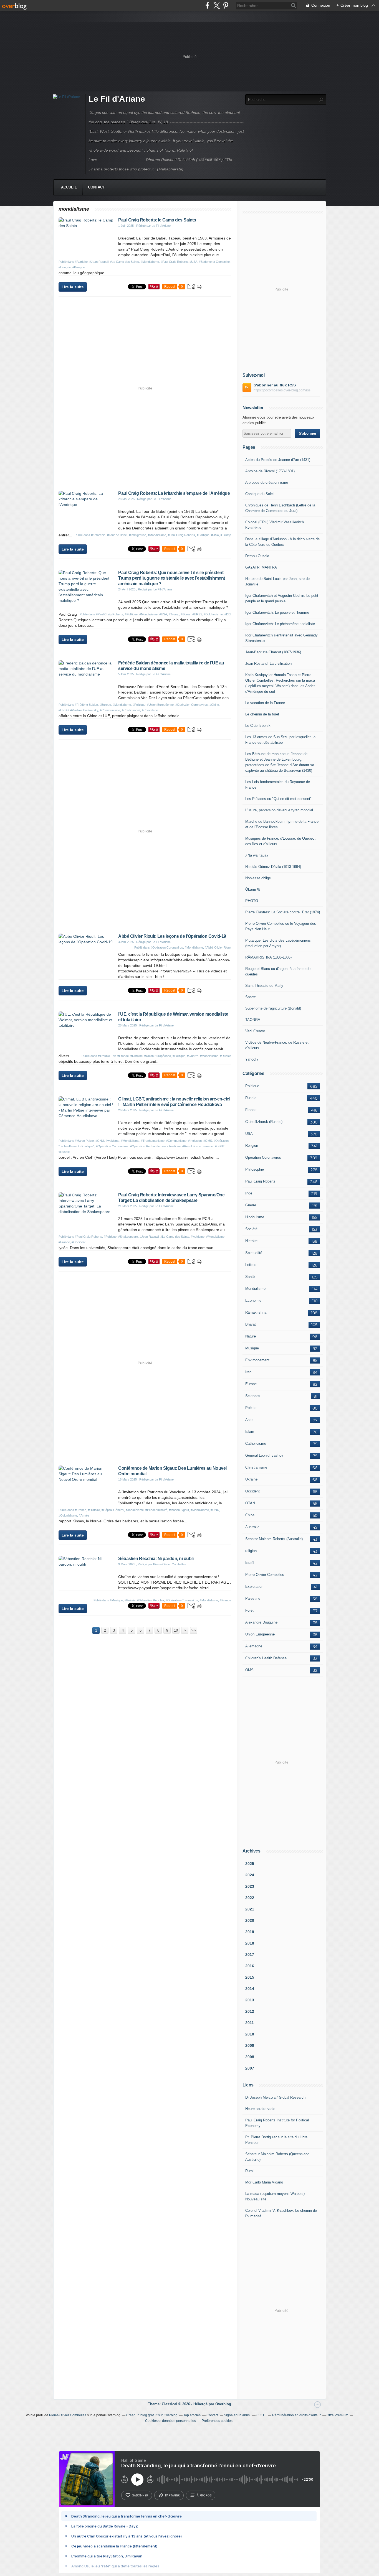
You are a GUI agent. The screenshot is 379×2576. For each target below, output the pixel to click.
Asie (249, 1420)
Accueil (69, 187)
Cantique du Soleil (260, 494)
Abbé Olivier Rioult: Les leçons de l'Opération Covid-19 (172, 936)
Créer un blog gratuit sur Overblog (152, 2415)
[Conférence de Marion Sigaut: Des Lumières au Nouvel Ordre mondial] (86, 1479)
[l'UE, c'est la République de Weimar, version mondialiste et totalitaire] (86, 1025)
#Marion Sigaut (179, 1510)
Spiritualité (254, 1253)
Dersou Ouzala (257, 556)
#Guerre (193, 1056)
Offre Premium (337, 2415)
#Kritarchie (98, 535)
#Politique (203, 535)
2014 (250, 1989)
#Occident (79, 1242)
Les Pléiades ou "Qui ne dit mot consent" (278, 799)
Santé (250, 1277)
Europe (251, 1384)
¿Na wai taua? (257, 855)
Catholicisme (256, 1444)
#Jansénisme (135, 1510)
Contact (96, 187)
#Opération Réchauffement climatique (155, 1146)
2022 (250, 1898)
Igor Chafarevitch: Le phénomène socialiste (280, 624)
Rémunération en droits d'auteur (296, 2415)
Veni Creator (255, 1031)
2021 (250, 1909)
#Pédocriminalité (156, 1510)
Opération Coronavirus (263, 1157)
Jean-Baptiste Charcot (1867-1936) (273, 652)
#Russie (226, 1056)
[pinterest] (226, 5)
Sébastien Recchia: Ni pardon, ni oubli (156, 1559)
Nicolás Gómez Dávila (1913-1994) (273, 867)
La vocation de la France (265, 703)
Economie (253, 1300)
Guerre (251, 1205)
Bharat (251, 1324)
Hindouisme (255, 1217)
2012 (250, 2011)
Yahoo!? (252, 1059)
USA (249, 1134)
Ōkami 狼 (253, 889)
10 (176, 1630)
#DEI (228, 614)
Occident (252, 1491)
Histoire (251, 1241)
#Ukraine (137, 1056)
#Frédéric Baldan (86, 705)
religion (251, 1551)
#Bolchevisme (213, 614)
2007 (250, 2068)
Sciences (253, 1396)
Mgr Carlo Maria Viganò (264, 2182)
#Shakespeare (128, 1237)
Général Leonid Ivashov (264, 1455)
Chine (250, 1515)
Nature (251, 1336)
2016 (250, 1966)
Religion (252, 1146)
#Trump (226, 535)
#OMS (208, 1141)
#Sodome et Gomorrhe (214, 262)
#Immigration (138, 535)
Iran (248, 1372)
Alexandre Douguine (261, 1622)
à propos (204, 2495)
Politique (252, 1086)
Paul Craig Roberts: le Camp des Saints (157, 220)
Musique (252, 1348)
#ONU (100, 1141)
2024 (250, 1875)
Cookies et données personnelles (170, 2421)
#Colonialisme (68, 1515)
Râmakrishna (256, 1312)
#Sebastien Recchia (151, 1600)
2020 (250, 1920)
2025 (250, 1864)
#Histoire (94, 1510)
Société (251, 1229)
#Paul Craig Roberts (174, 262)
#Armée (84, 1515)
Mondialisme (255, 1289)
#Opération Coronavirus (192, 705)
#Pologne (79, 267)
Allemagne (254, 1646)
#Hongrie (65, 267)
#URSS (197, 614)
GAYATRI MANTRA (261, 567)
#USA (193, 262)
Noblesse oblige (258, 878)
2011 (250, 2023)
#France (123, 1056)
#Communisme (110, 710)
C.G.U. (261, 2415)
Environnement (257, 1360)
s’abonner (140, 2495)
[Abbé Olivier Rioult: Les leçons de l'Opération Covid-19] (86, 942)
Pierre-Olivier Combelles (265, 1575)
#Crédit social (131, 710)
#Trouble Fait (107, 1056)
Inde (249, 1193)
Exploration (254, 1587)
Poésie (251, 1408)
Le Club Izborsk (258, 726)
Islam (250, 1432)
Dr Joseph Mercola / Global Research (275, 2097)
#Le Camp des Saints (125, 262)
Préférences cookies (217, 2421)
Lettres (251, 1265)
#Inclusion (195, 1141)
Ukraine (251, 1479)
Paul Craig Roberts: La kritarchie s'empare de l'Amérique (174, 493)
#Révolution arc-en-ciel (198, 1146)
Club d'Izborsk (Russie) (264, 1122)
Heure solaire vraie (260, 2109)
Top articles (192, 2415)
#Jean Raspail (99, 262)
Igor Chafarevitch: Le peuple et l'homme (277, 612)
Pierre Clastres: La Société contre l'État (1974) (283, 912)
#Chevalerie (150, 710)
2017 (250, 1955)
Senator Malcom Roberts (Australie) (274, 1539)
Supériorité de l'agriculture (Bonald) (273, 1008)
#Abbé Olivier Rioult (218, 947)
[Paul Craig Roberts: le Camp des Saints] (86, 226)
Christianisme (256, 1467)
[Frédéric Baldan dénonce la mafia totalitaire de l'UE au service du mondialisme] (86, 674)
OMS (249, 1670)
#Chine (214, 705)
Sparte (251, 997)
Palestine (253, 1598)
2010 (250, 2034)
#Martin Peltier (84, 1141)
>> (194, 1630)
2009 (250, 2045)
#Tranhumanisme (153, 1141)
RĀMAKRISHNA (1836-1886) (268, 957)
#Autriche (81, 262)
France (251, 1110)
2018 (250, 1943)
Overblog (223, 2404)
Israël (250, 1563)
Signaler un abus (237, 2415)
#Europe (105, 705)
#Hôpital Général (113, 1510)
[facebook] (207, 5)
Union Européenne (260, 1634)
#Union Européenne (160, 705)
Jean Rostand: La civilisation (268, 663)
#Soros (186, 614)
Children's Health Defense (266, 1658)
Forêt (249, 1610)
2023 (250, 1886)
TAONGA (253, 1020)
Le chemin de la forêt (262, 714)
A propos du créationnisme (267, 482)
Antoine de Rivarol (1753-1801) (270, 471)
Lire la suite (73, 287)
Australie (252, 1527)
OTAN (250, 1503)
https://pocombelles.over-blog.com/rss (282, 390)
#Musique (116, 1600)
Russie (251, 1098)
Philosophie (255, 1169)
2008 (250, 2057)
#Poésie (130, 1600)
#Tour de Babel (117, 535)
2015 (250, 1977)
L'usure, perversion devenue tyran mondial (279, 810)
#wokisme (113, 1141)
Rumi (249, 2171)
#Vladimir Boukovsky (84, 710)
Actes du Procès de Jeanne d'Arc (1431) (278, 460)
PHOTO (252, 901)
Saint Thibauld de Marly (264, 986)
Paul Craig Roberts (260, 1181)
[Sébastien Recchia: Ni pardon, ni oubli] (86, 1564)
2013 (250, 2000)
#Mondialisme (150, 262)
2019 (250, 1932)
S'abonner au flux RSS (275, 385)
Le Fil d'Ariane (117, 99)
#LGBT (220, 1146)
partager (172, 2495)
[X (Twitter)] (217, 5)
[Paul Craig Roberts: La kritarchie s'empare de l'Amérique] (86, 505)
